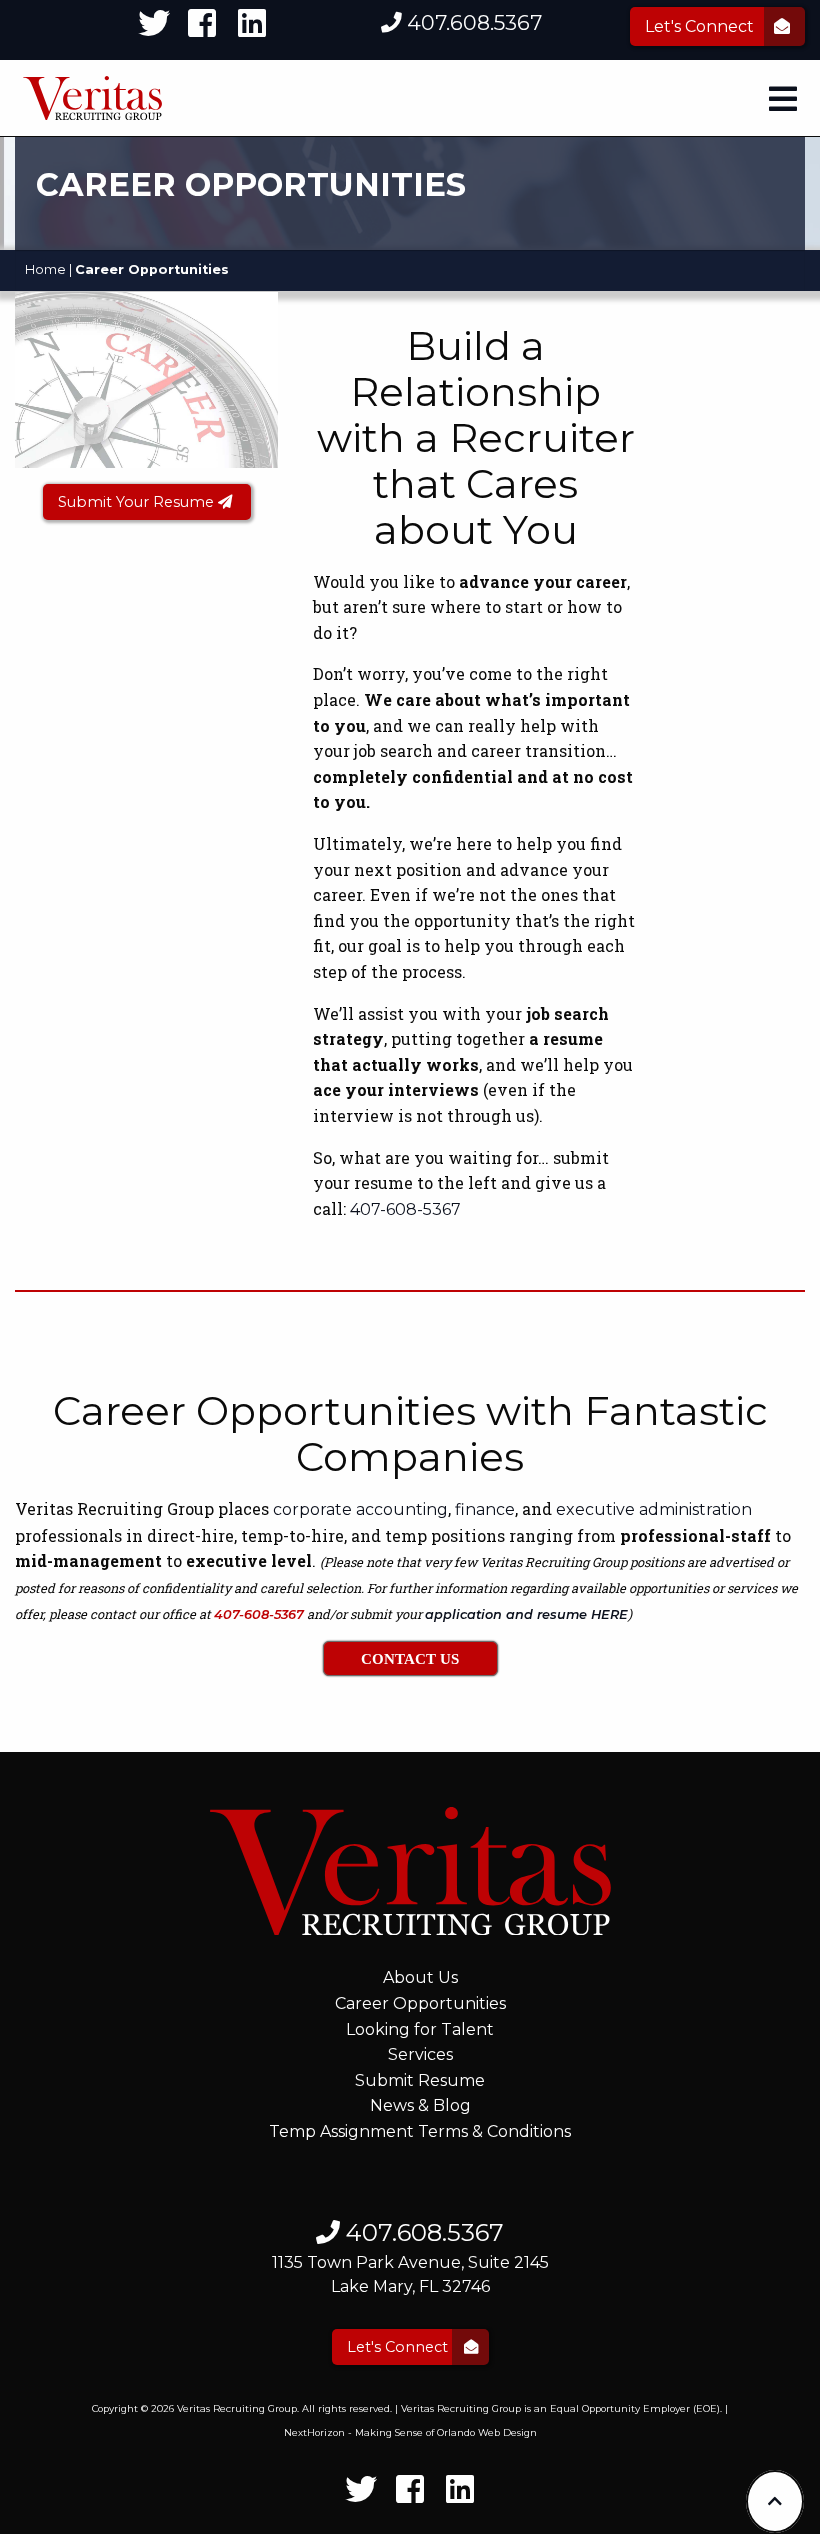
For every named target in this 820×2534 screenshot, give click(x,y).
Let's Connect (701, 26)
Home (45, 269)
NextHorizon (314, 2432)
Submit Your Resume (138, 502)
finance (485, 1509)
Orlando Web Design (487, 2432)
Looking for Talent (420, 2029)
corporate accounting (360, 1509)
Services (420, 2054)
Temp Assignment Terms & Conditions (420, 2131)
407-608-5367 (405, 1209)
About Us (420, 1977)
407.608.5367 (472, 22)
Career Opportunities (420, 2003)
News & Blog (420, 2105)
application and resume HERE (526, 1614)
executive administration (654, 1509)
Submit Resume (420, 2080)
